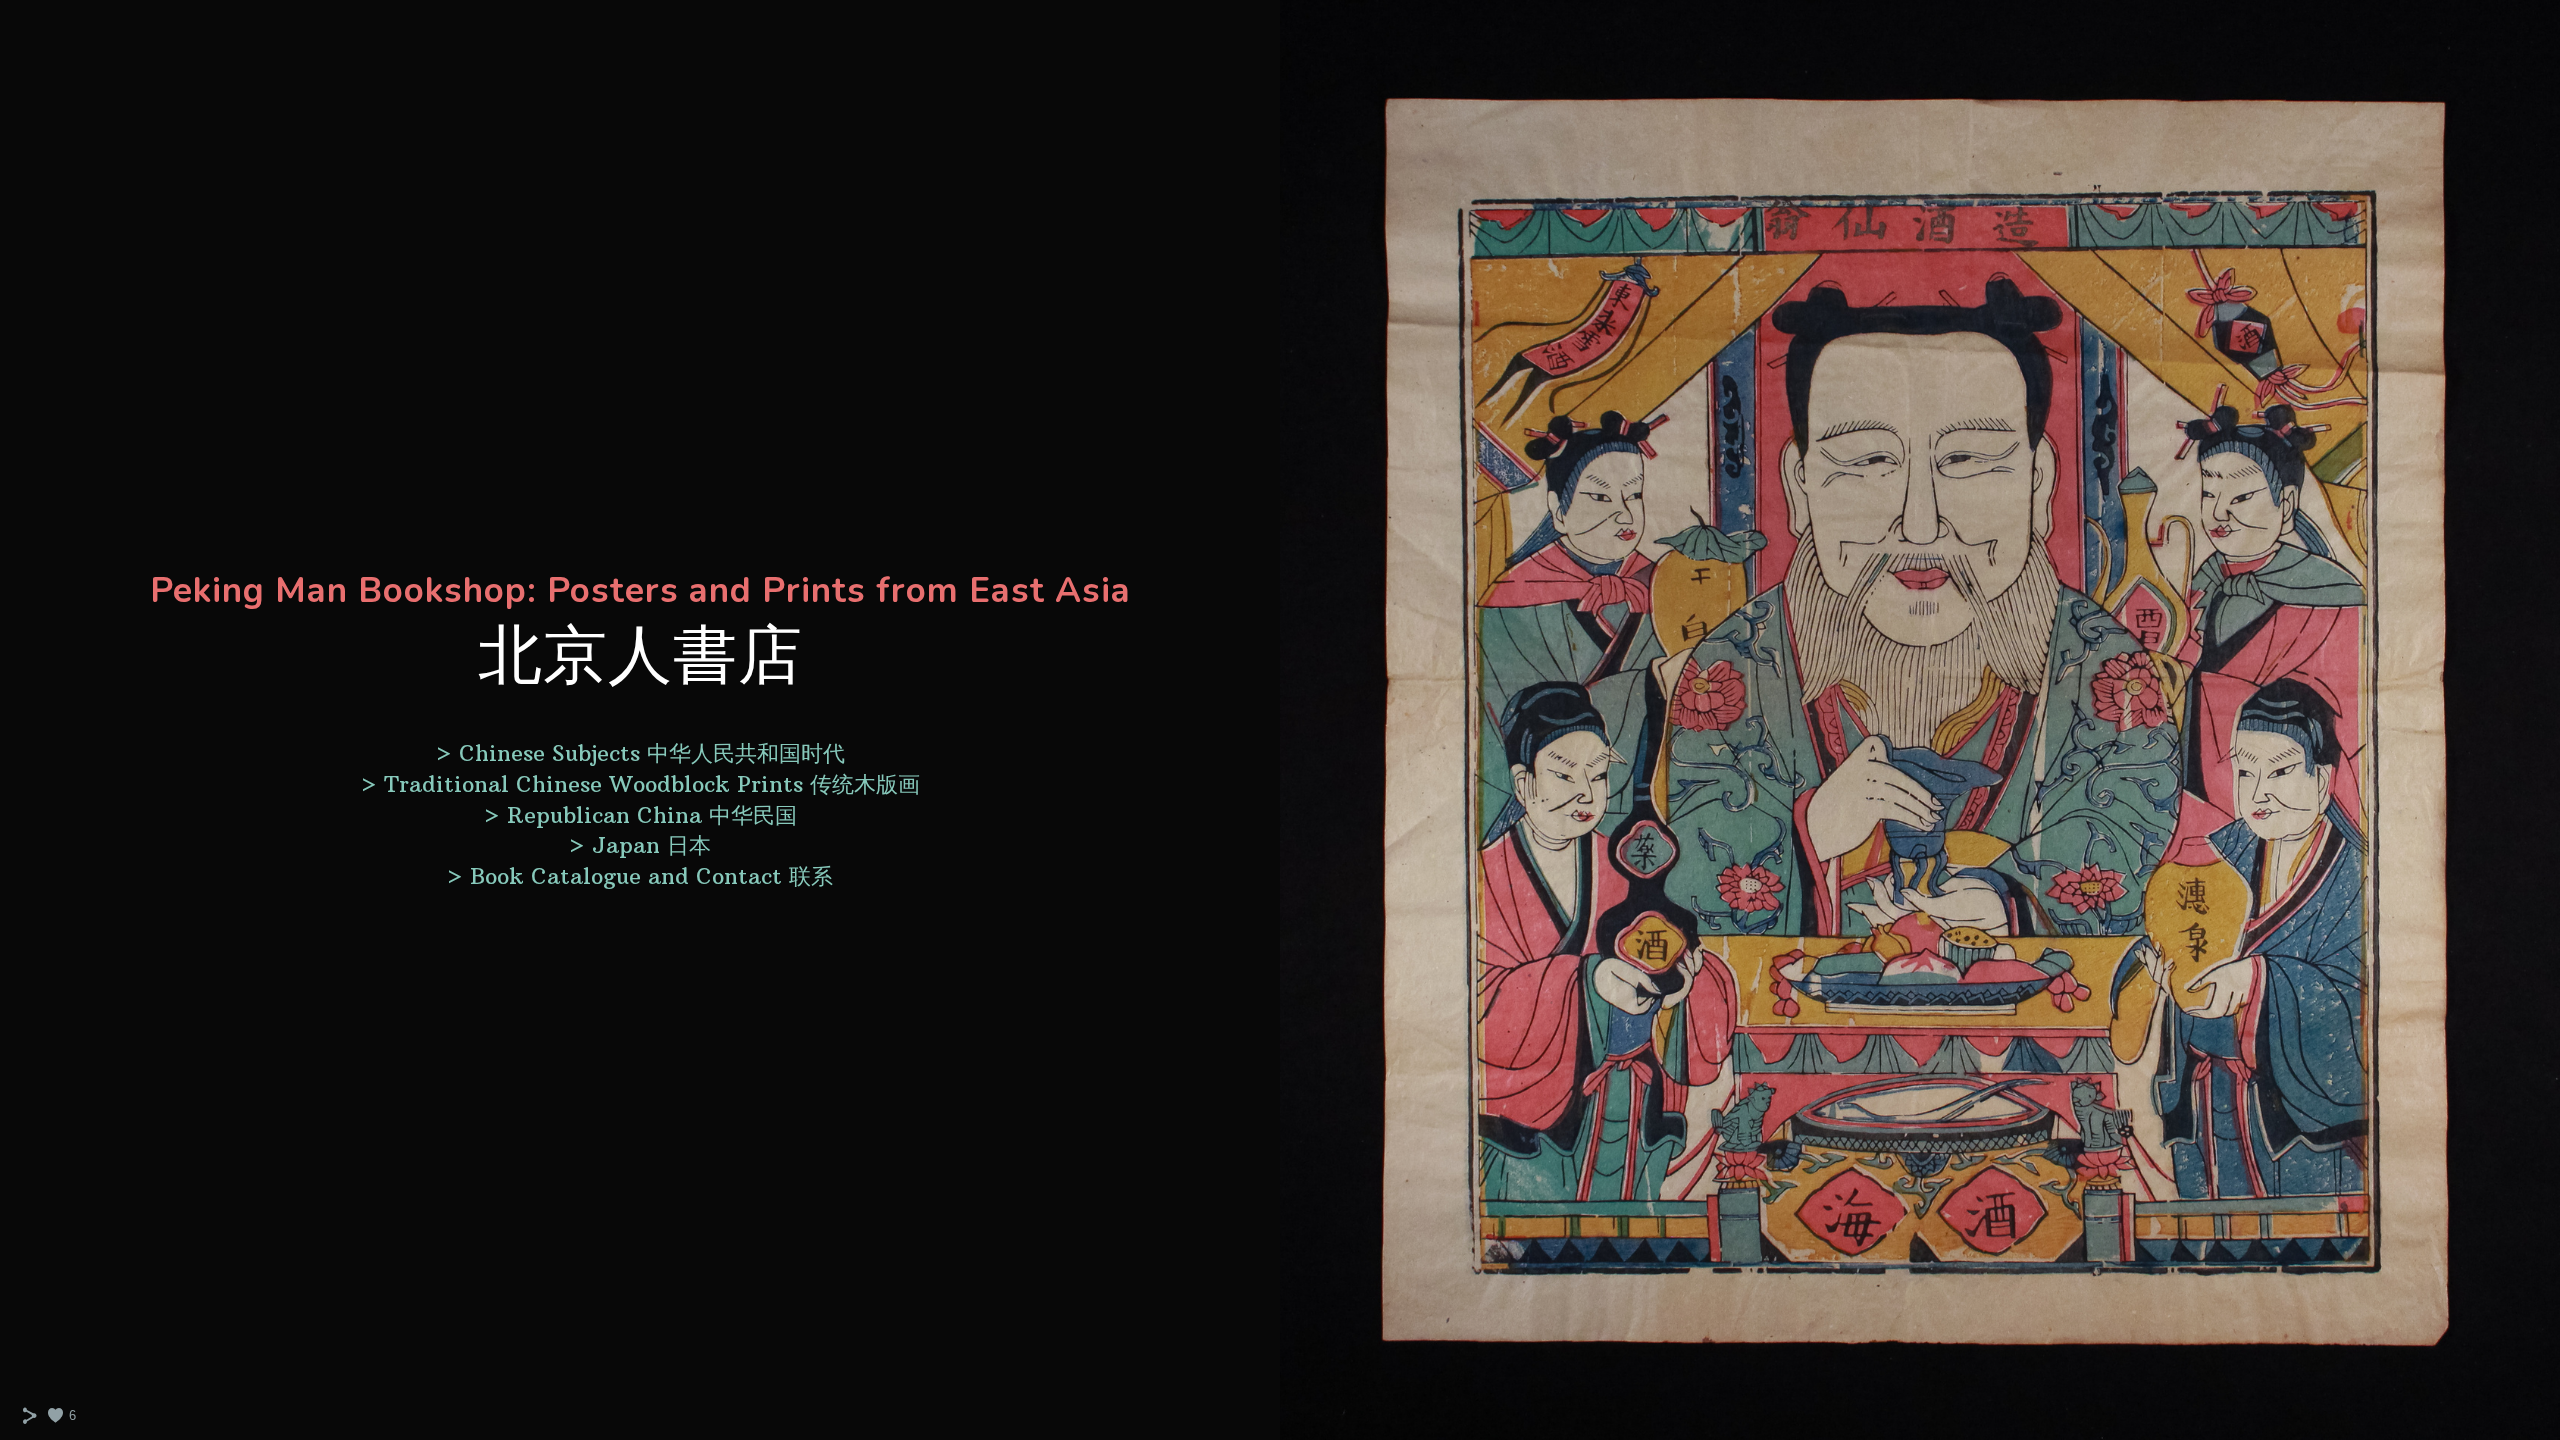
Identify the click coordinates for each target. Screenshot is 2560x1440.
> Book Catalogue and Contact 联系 (639, 876)
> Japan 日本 (639, 845)
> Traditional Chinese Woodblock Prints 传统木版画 (640, 784)
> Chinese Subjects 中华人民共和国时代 (640, 753)
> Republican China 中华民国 (640, 815)
